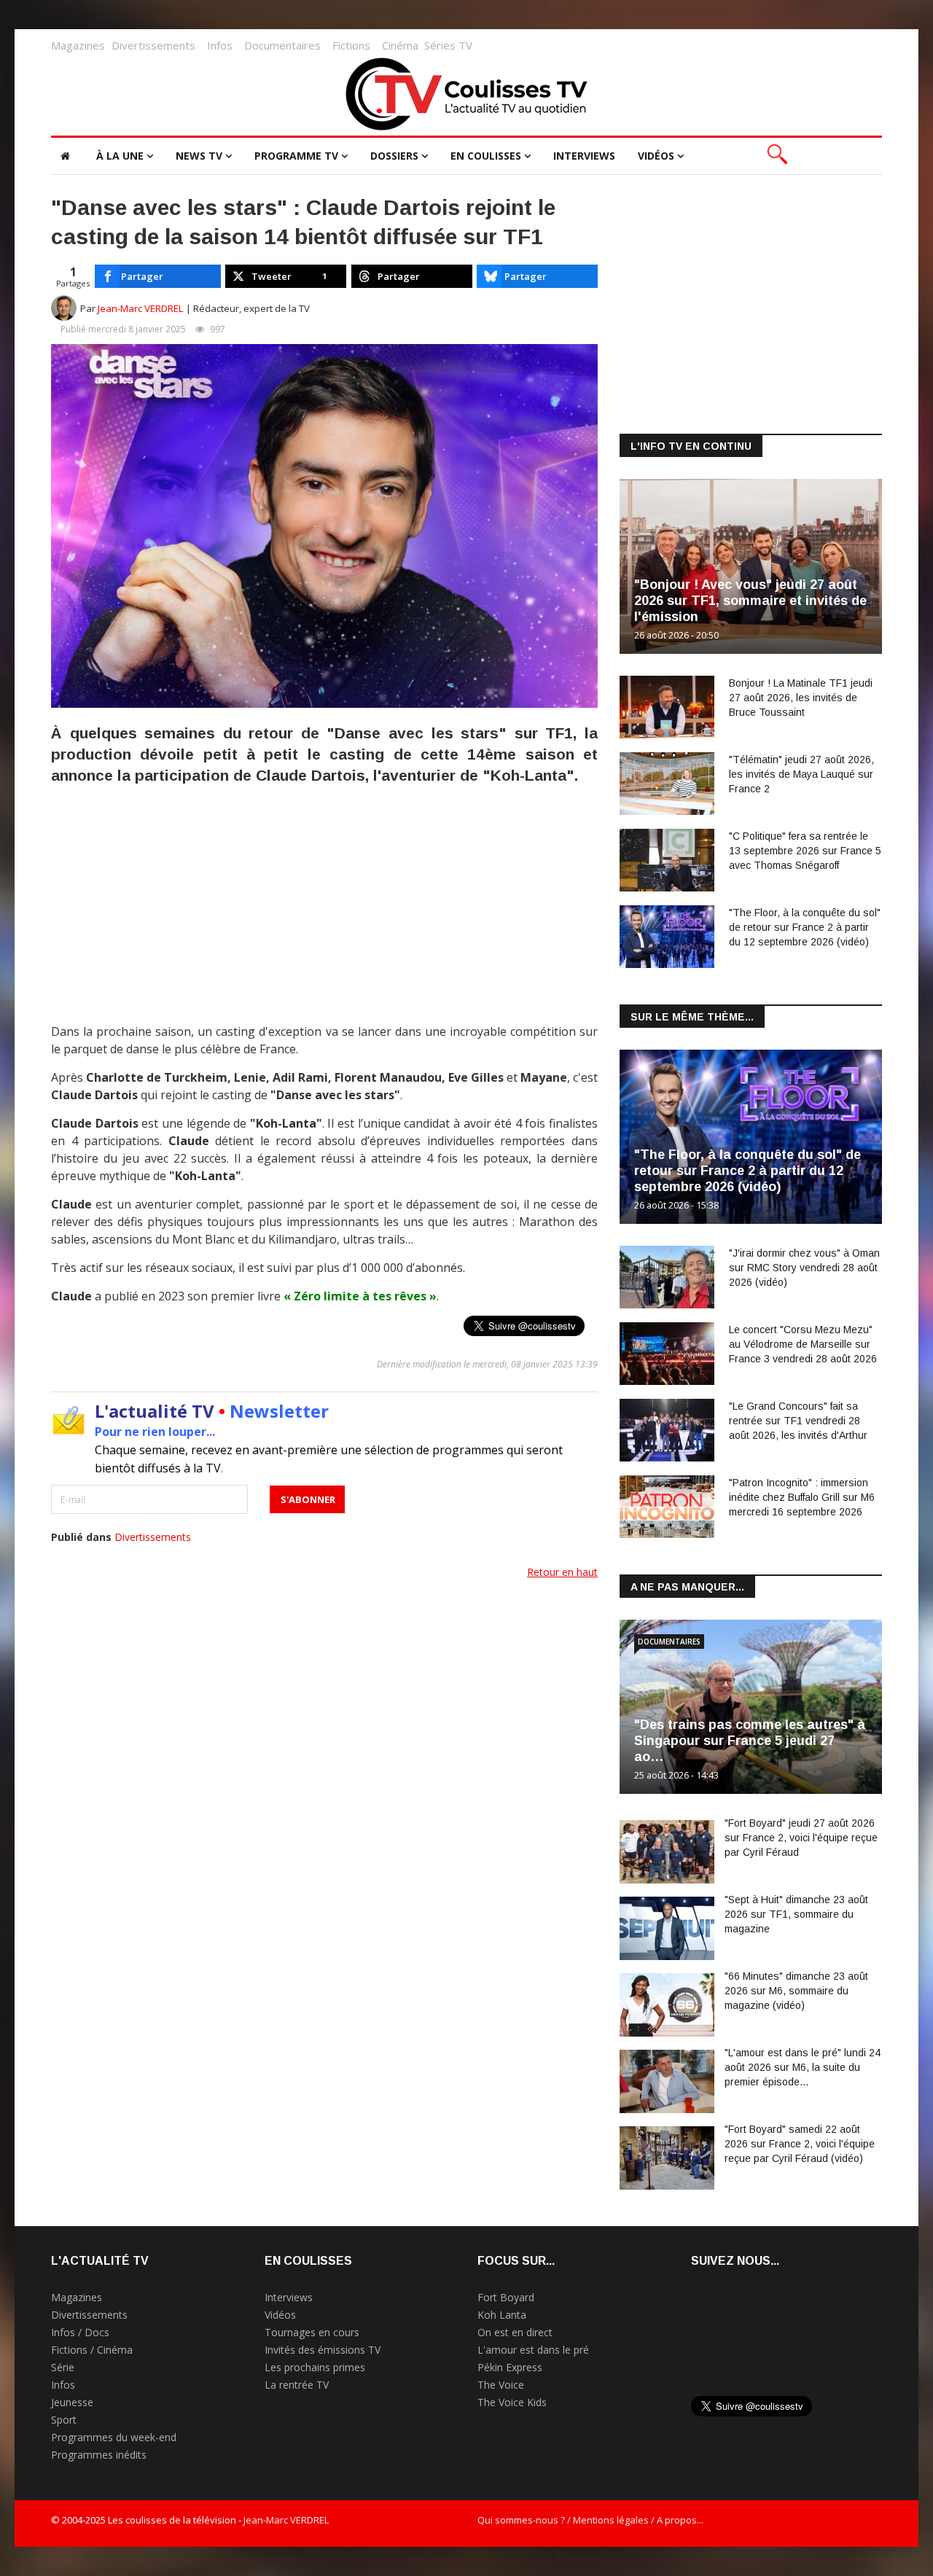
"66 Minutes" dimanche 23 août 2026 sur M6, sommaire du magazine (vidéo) (796, 1991)
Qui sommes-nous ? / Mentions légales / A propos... (590, 2520)
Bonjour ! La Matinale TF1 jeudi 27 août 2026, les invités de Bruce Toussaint (801, 698)
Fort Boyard (506, 2297)
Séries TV (448, 45)
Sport (64, 2420)
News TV (199, 156)
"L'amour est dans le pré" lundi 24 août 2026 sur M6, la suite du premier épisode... (803, 2067)
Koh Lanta (502, 2315)
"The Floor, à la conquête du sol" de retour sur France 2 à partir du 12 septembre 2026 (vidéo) (805, 927)
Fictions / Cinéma (92, 2350)
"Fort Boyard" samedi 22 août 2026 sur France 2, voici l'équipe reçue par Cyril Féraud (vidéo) (800, 2144)
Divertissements (153, 45)
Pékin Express (510, 2367)
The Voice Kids (512, 2402)
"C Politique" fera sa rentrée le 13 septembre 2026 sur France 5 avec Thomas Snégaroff (805, 851)
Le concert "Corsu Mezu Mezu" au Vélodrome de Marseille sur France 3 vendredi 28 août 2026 (803, 1344)
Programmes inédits (99, 2455)
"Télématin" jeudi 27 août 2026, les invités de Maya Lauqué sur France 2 (801, 774)
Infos (220, 45)
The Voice (501, 2385)
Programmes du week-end (114, 2437)
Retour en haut (562, 1572)
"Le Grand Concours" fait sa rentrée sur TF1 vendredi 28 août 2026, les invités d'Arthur (798, 1421)
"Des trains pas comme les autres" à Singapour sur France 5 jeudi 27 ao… (750, 1741)
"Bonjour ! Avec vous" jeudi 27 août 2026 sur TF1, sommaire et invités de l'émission (750, 601)
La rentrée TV (297, 2385)
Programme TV (296, 156)
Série (63, 2367)
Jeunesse (72, 2402)
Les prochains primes (315, 2367)
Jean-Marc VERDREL (141, 308)
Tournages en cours (312, 2332)
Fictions (351, 45)
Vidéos (656, 156)
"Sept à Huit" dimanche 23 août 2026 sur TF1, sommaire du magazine (796, 1914)
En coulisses (486, 156)
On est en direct (515, 2332)
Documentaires (282, 45)
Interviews (584, 156)
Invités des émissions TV (323, 2350)
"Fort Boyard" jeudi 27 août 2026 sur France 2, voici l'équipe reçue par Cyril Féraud (801, 1838)
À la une (120, 156)
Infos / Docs (80, 2332)
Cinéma (400, 45)
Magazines (78, 45)
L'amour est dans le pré (533, 2350)
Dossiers (394, 156)
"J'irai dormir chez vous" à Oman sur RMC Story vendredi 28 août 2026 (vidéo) (804, 1268)
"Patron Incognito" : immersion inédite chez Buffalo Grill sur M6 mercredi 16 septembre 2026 (802, 1497)
